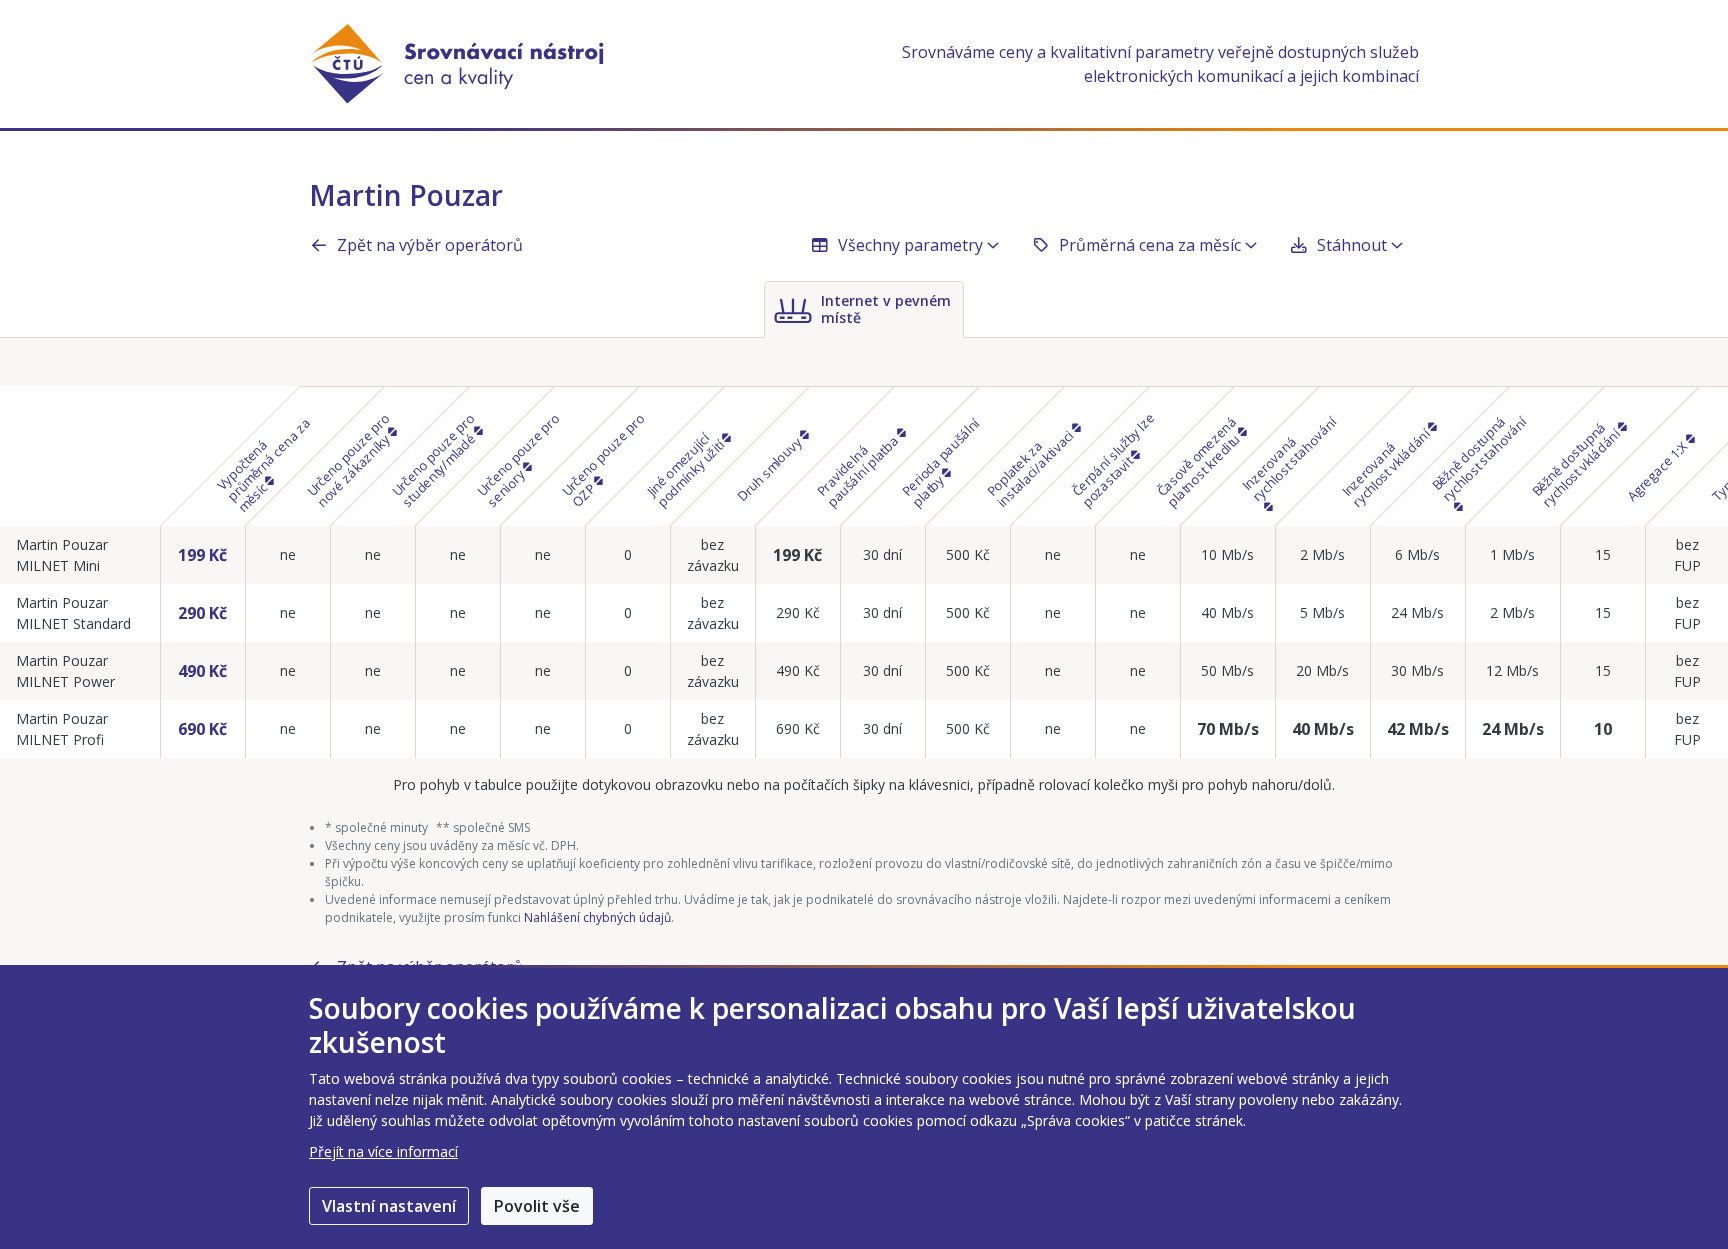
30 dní (882, 554)
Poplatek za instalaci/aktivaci (1031, 467)
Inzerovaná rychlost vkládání (1387, 465)
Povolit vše (537, 1206)
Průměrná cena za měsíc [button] (1150, 245)
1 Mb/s (1512, 554)
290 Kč (202, 613)
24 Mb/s (1417, 612)
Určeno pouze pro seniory (518, 459)
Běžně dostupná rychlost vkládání (1577, 463)
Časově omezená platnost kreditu (1199, 461)
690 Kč (202, 729)
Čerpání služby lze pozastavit (1113, 459)
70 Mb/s (1228, 729)
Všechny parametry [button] (910, 245)
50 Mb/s (1227, 670)
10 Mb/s (1227, 554)
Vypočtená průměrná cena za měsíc (263, 464)
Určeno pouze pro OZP (603, 459)
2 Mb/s (1322, 554)
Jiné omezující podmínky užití (686, 469)
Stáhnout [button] (1352, 245)
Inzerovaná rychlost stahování (1289, 458)
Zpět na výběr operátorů (430, 245)
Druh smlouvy (770, 467)
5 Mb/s (1322, 612)
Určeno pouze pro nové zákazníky (349, 459)
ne (288, 554)
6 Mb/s (1417, 554)
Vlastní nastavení (389, 1206)
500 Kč (968, 554)
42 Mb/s (1418, 729)
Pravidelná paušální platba (859, 469)
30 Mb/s (1417, 670)
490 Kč (202, 671)
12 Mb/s (1512, 670)
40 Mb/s (1227, 612)
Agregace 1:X (1658, 470)
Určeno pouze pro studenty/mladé (435, 459)
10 (1603, 729)
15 (1603, 554)
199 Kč (202, 555)
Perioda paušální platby (941, 462)
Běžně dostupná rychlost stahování (1479, 458)
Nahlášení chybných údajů (597, 917)
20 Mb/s (1322, 670)
